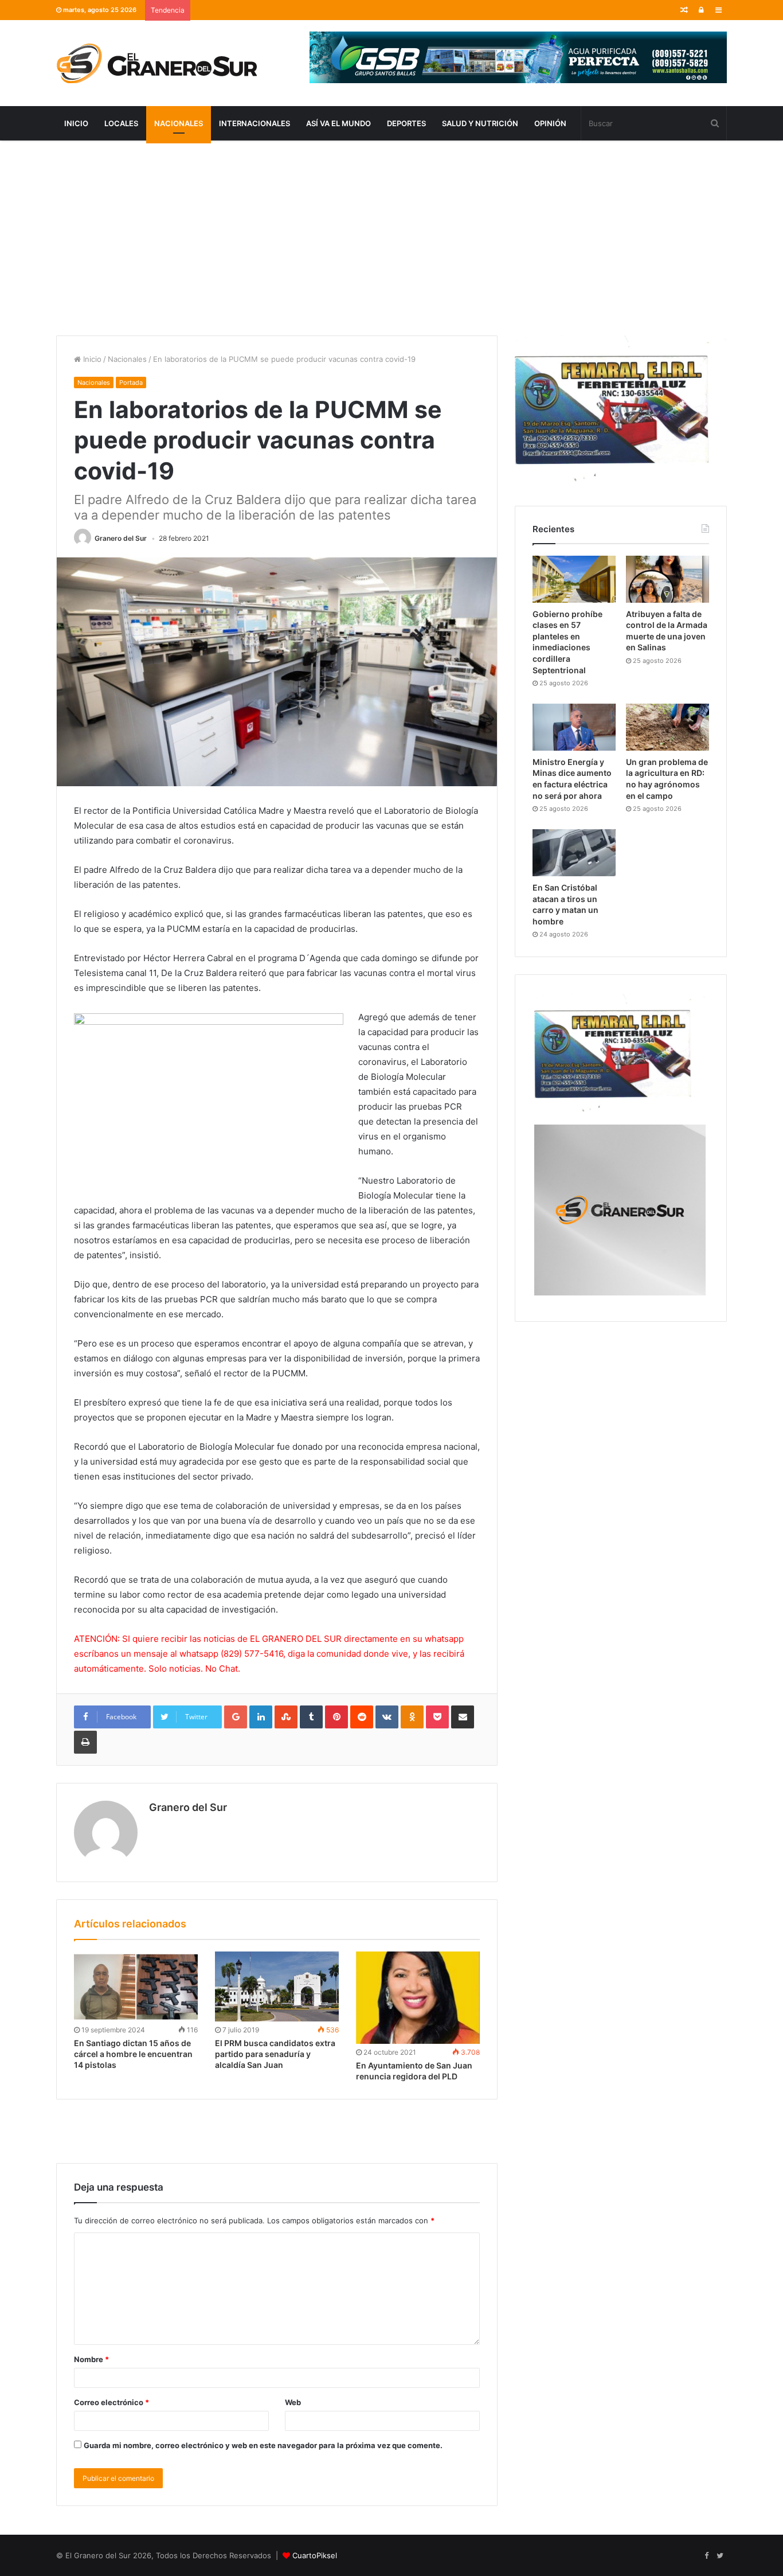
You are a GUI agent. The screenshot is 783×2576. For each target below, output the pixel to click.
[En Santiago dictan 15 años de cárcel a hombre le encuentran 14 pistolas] (136, 1986)
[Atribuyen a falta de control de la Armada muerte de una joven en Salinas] (667, 579)
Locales (121, 123)
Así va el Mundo (338, 123)
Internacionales (255, 123)
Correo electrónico (111, 2402)
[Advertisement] (391, 238)
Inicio (76, 123)
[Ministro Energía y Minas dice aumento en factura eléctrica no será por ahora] (574, 727)
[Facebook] (706, 2556)
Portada (131, 383)
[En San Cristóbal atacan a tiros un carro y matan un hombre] (574, 853)
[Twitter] (720, 2556)
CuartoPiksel (315, 2555)
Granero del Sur (121, 538)
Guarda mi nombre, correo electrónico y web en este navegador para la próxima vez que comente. (263, 2445)
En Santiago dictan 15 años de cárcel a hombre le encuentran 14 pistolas (133, 2054)
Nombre (91, 2359)
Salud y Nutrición (480, 123)
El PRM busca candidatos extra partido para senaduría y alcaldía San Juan (275, 2054)
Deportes (406, 123)
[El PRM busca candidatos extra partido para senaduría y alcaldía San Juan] (277, 1986)
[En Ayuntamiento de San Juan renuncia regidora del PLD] (418, 1998)
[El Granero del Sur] (156, 63)
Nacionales (179, 123)
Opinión (550, 123)
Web (293, 2402)
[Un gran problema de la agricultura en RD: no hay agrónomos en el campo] (667, 727)
